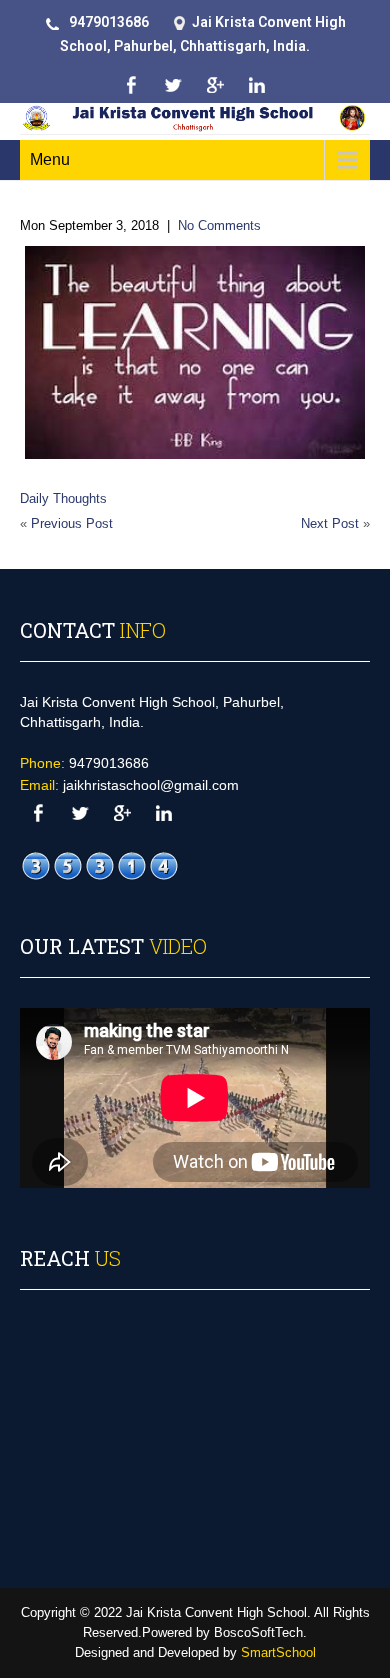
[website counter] (100, 865)
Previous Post (72, 523)
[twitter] (172, 85)
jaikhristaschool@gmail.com (151, 785)
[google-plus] (214, 85)
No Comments (219, 225)
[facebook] (130, 85)
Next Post (330, 523)
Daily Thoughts (63, 498)
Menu (50, 159)
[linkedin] (256, 85)
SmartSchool (278, 1652)
